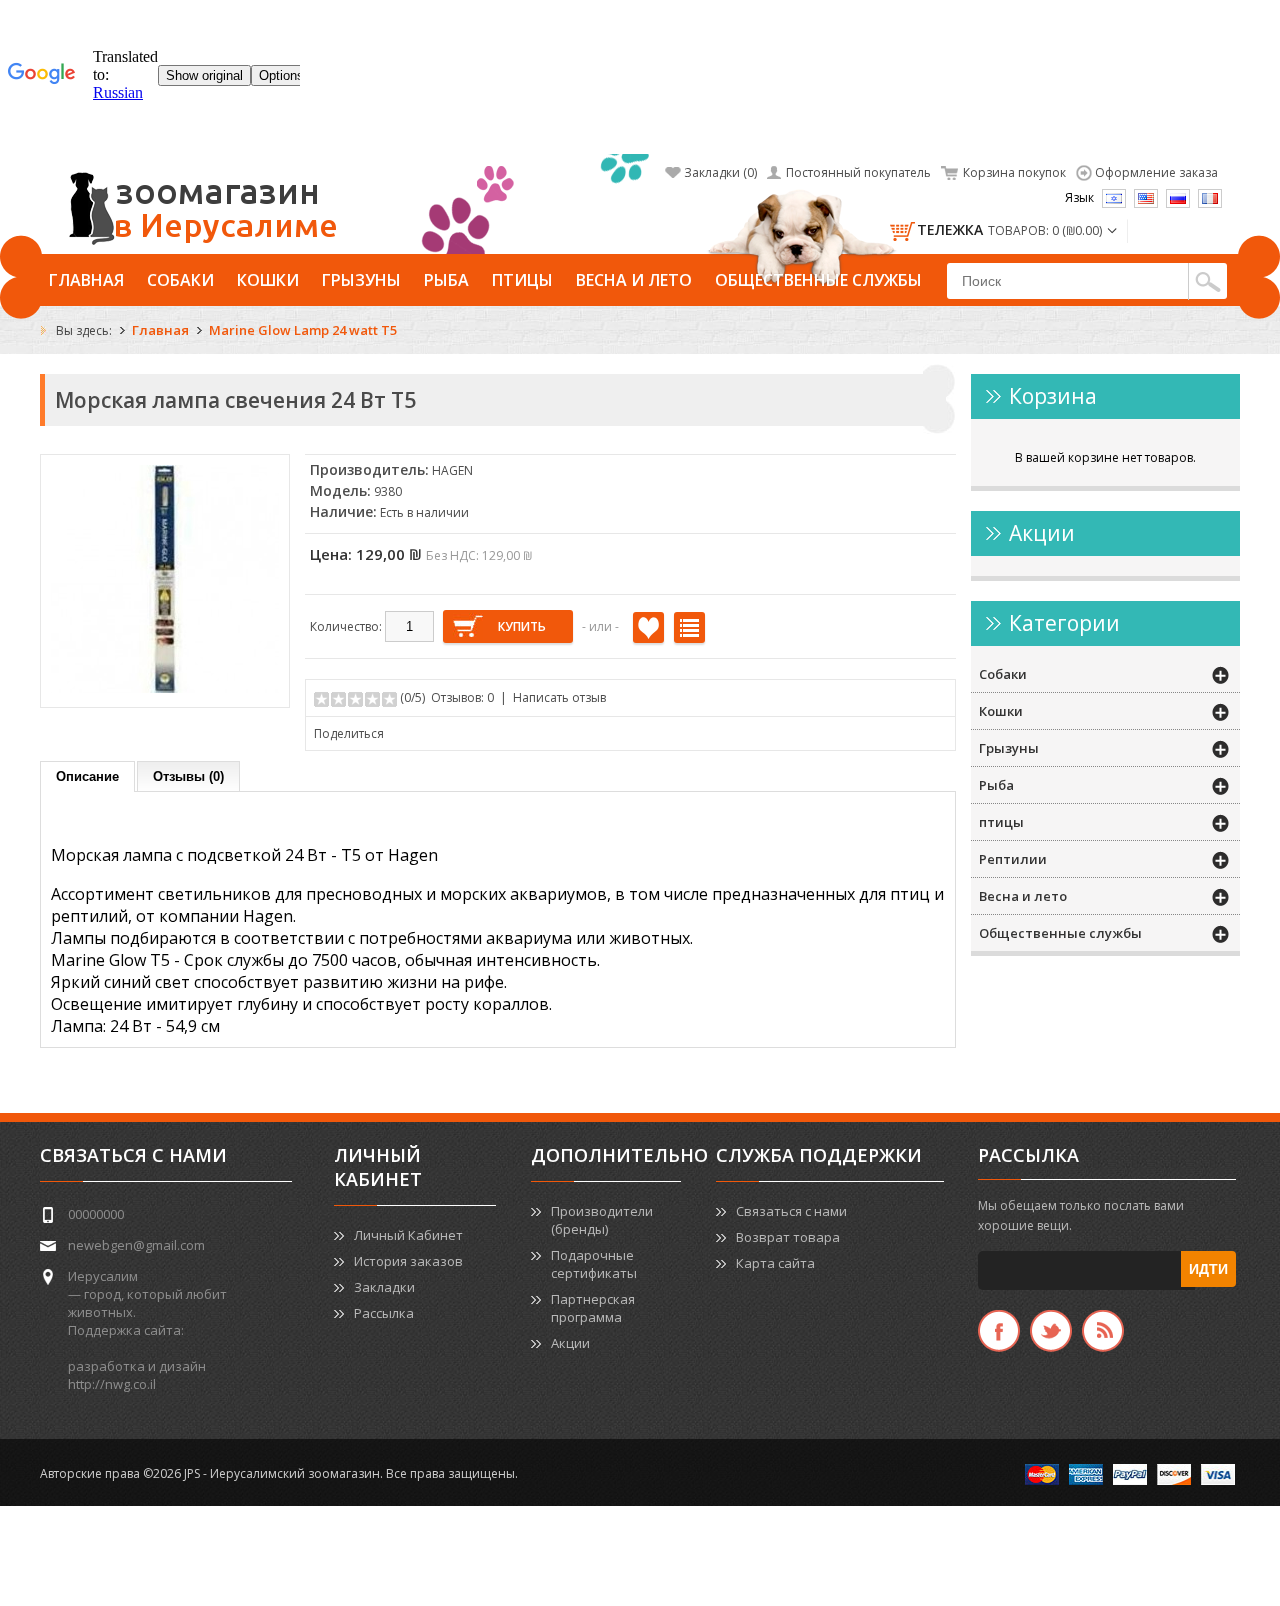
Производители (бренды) (602, 1220)
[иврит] (1114, 198)
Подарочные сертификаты (594, 1264)
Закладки (384, 1287)
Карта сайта (775, 1263)
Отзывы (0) (188, 776)
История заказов (408, 1261)
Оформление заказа (1156, 172)
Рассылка (384, 1313)
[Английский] (1146, 198)
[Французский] (1210, 198)
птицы (522, 280)
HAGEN (452, 470)
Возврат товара (788, 1237)
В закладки (648, 627)
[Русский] (1178, 198)
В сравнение (689, 627)
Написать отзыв (559, 697)
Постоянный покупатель (858, 172)
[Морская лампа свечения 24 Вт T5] (165, 688)
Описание (87, 776)
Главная (86, 280)
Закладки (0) (720, 172)
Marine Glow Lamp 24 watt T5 (303, 330)
